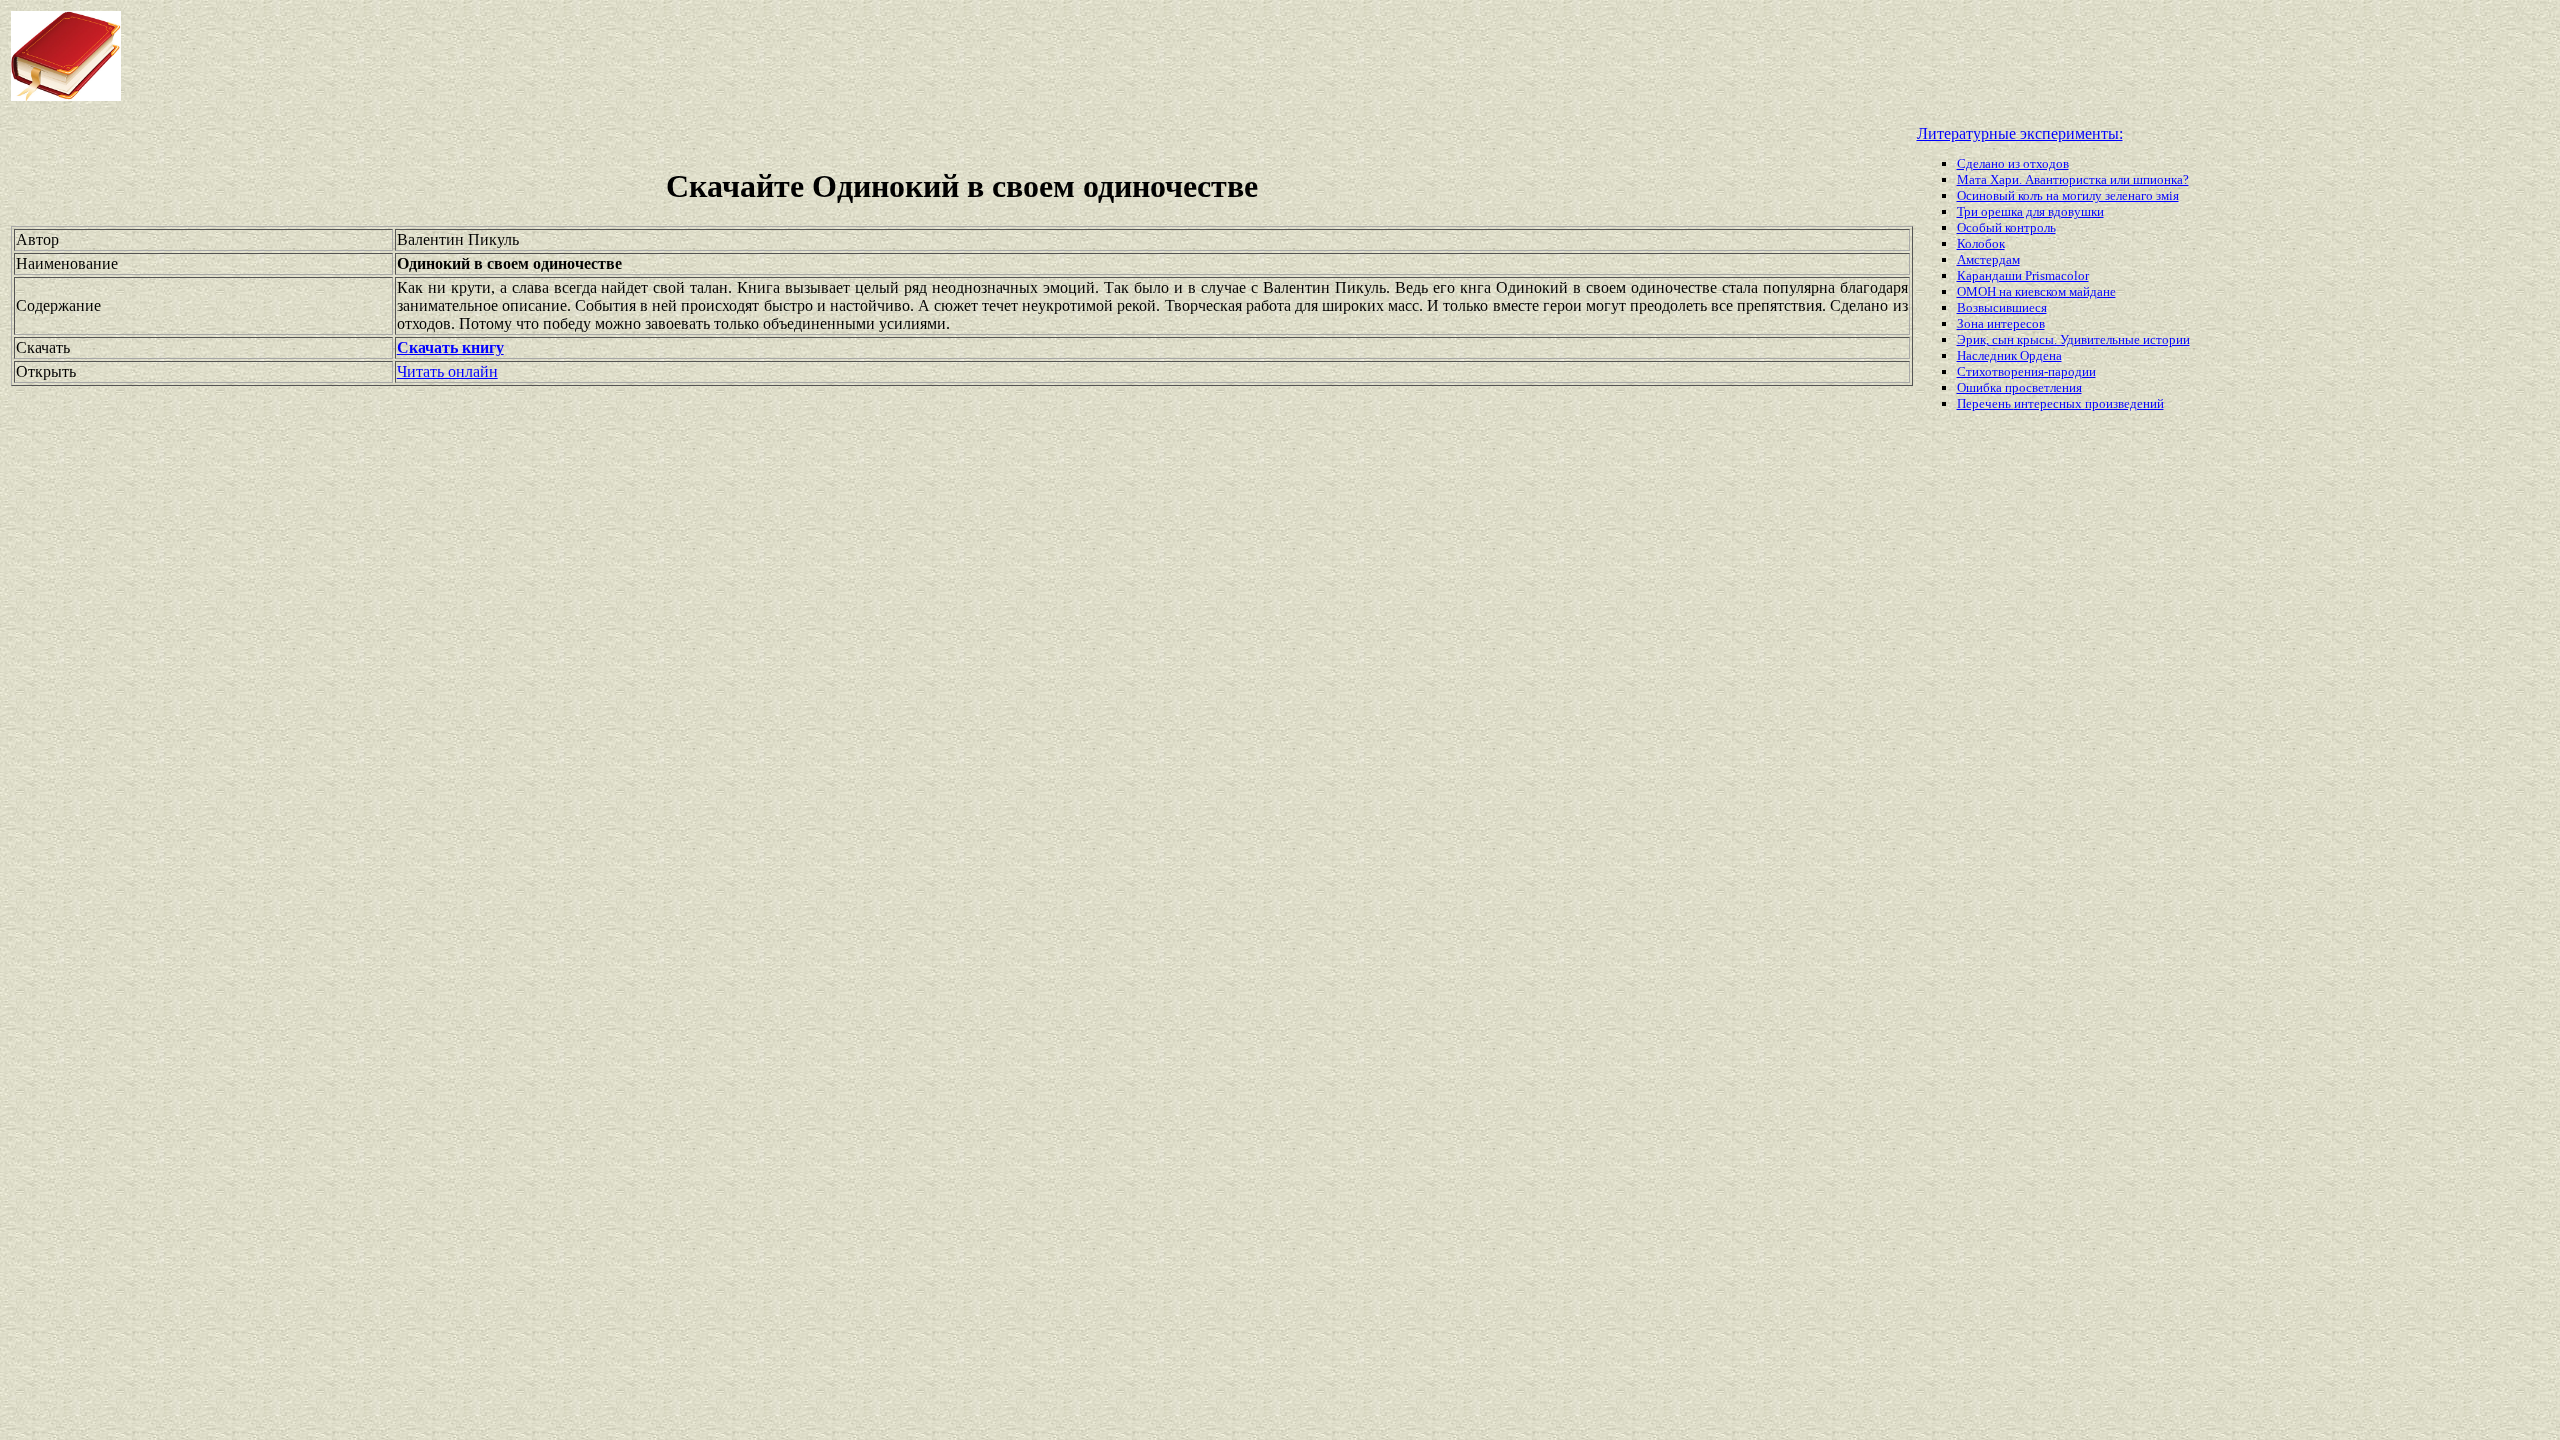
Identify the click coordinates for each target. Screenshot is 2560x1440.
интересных (2049, 403)
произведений (2124, 403)
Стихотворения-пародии (2026, 371)
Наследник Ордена (2009, 355)
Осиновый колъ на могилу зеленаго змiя (2068, 195)
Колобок (1981, 243)
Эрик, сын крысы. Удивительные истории (2073, 339)
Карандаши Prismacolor (2023, 275)
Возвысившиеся (2002, 307)
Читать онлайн (447, 371)
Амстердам (1988, 259)
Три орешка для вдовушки (2030, 211)
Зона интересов (2001, 323)
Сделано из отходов (2013, 163)
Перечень (1985, 403)
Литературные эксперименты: (2020, 133)
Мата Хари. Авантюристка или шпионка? (2073, 179)
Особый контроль (2006, 227)
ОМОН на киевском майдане (2036, 291)
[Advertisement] (1026, 56)
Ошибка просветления (2019, 387)
